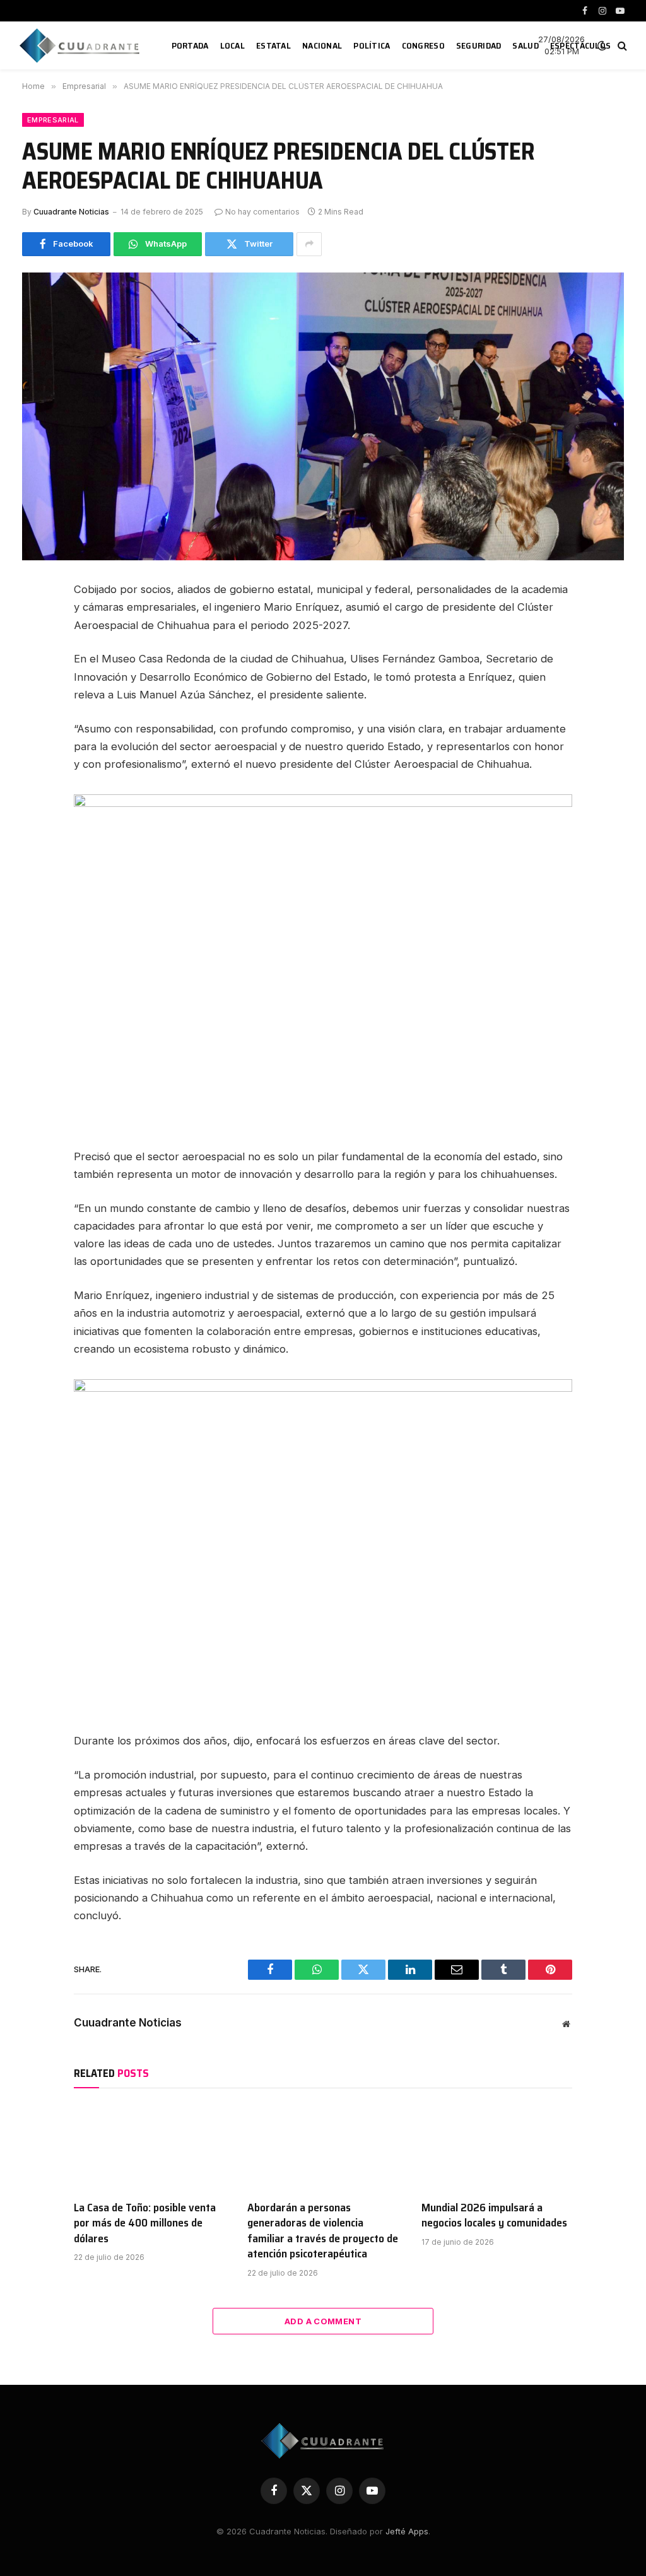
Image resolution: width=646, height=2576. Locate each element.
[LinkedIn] (36, 679)
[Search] (621, 46)
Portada (190, 45)
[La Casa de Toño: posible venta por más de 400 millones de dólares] (149, 2147)
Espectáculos (580, 45)
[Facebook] (36, 623)
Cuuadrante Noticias (71, 212)
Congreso (423, 45)
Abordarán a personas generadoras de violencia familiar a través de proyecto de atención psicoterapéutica (323, 2231)
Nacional (322, 45)
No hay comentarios (262, 212)
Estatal (273, 45)
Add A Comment (323, 2321)
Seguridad (479, 45)
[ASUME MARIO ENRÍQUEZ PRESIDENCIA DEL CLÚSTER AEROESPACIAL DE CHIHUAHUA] (323, 416)
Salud (525, 45)
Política (372, 45)
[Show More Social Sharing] (309, 244)
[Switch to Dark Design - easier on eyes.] (602, 45)
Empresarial (53, 120)
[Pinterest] (36, 708)
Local (232, 45)
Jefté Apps (407, 2531)
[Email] (36, 736)
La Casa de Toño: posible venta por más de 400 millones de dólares (145, 2223)
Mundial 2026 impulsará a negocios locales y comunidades (494, 2215)
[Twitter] (36, 651)
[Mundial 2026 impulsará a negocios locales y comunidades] (497, 2147)
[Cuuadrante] (81, 45)
